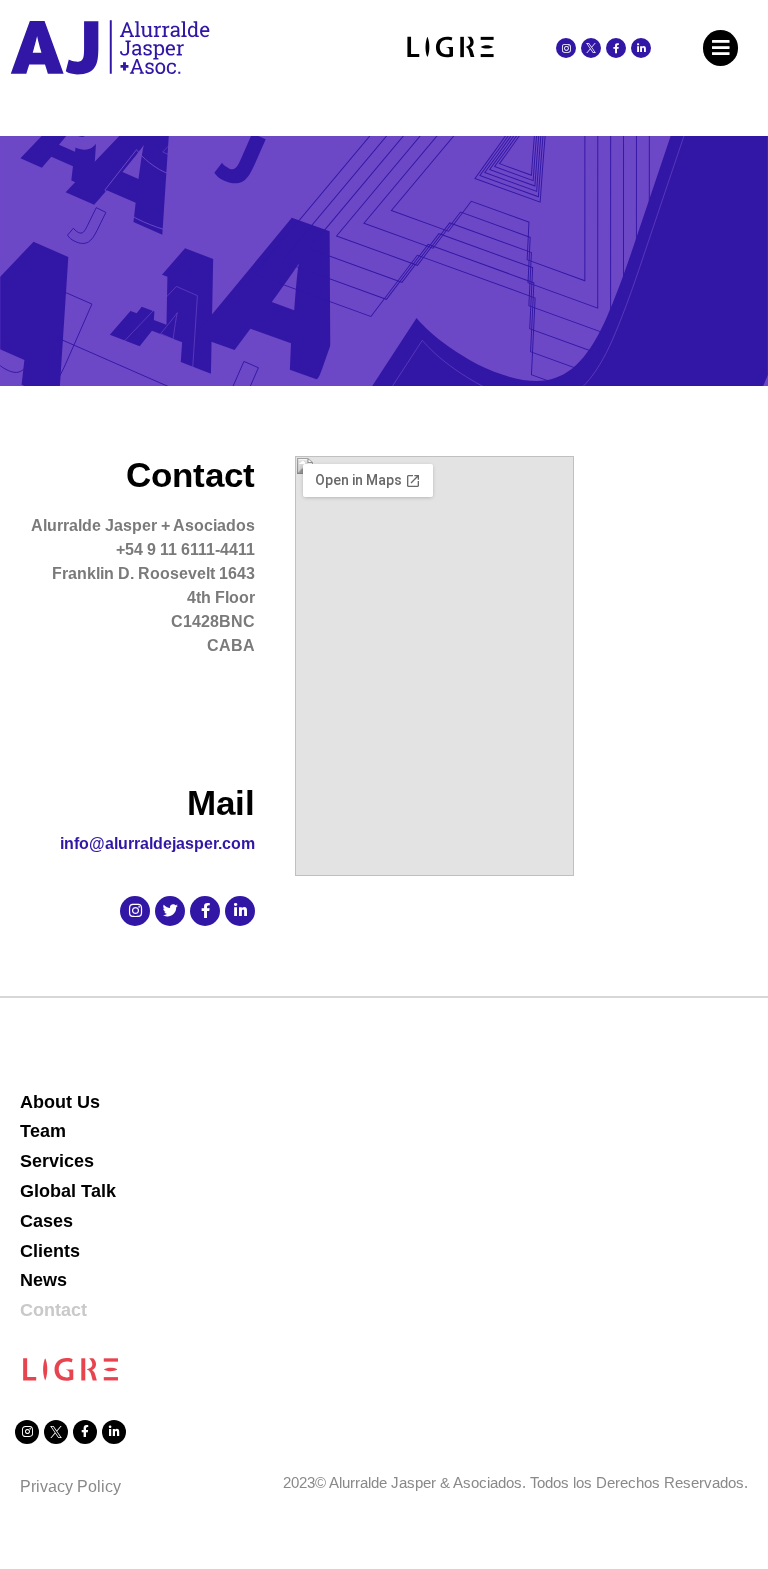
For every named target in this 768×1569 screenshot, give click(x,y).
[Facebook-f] (616, 48)
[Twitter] (170, 911)
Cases (46, 1221)
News (43, 1280)
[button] (720, 48)
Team (43, 1131)
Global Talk (68, 1191)
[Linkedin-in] (641, 48)
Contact (53, 1310)
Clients (50, 1251)
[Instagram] (566, 48)
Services (57, 1161)
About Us (60, 1102)
